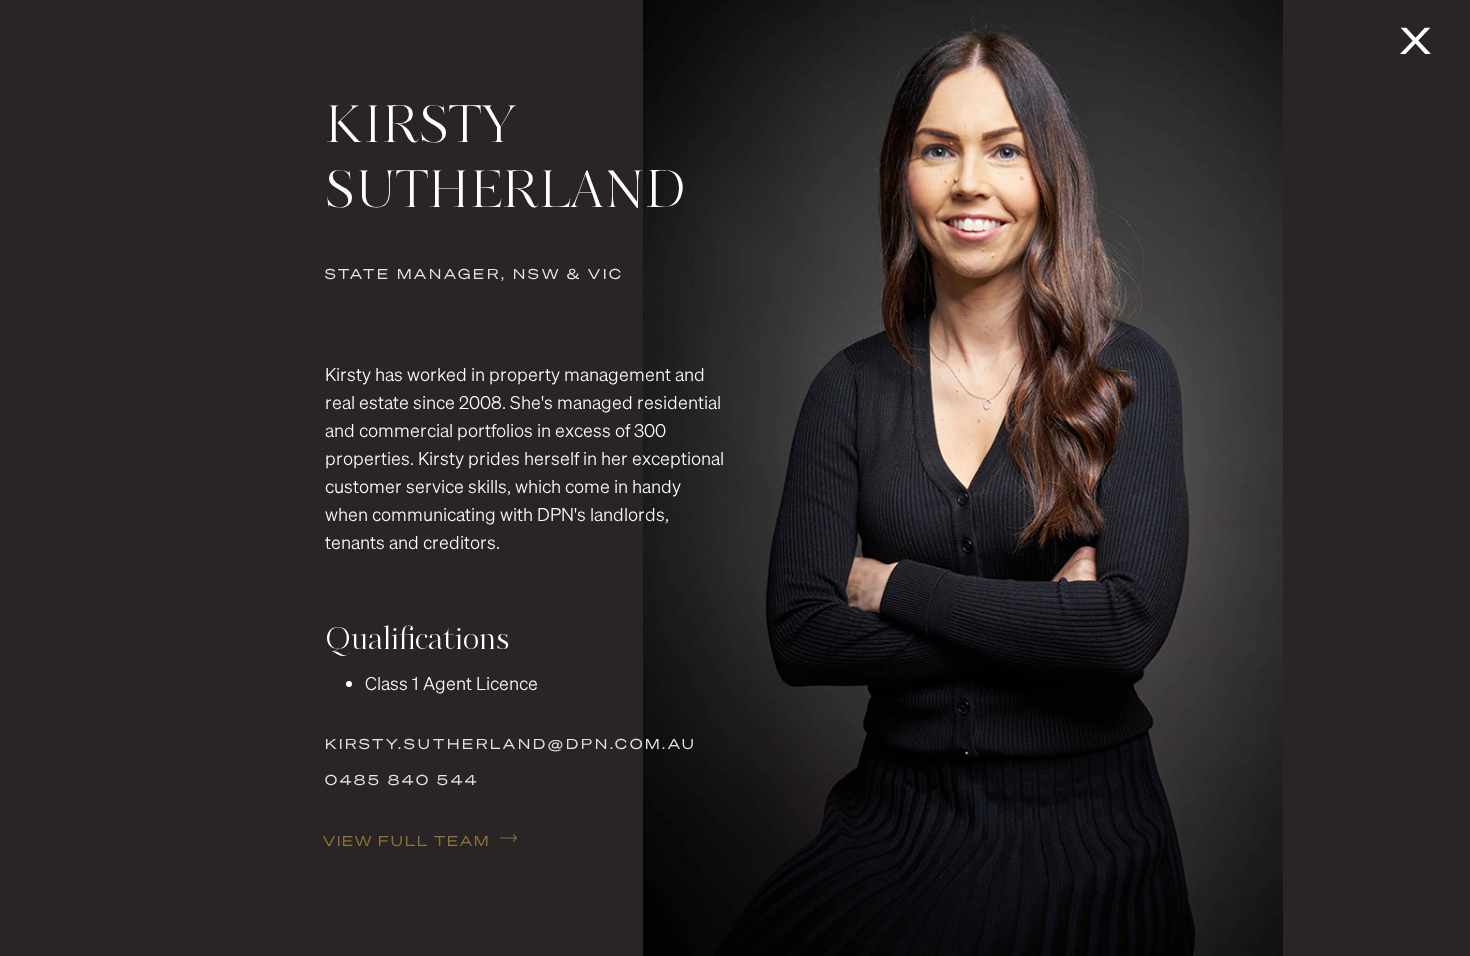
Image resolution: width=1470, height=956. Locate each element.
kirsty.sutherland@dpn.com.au (511, 743)
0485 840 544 (402, 779)
